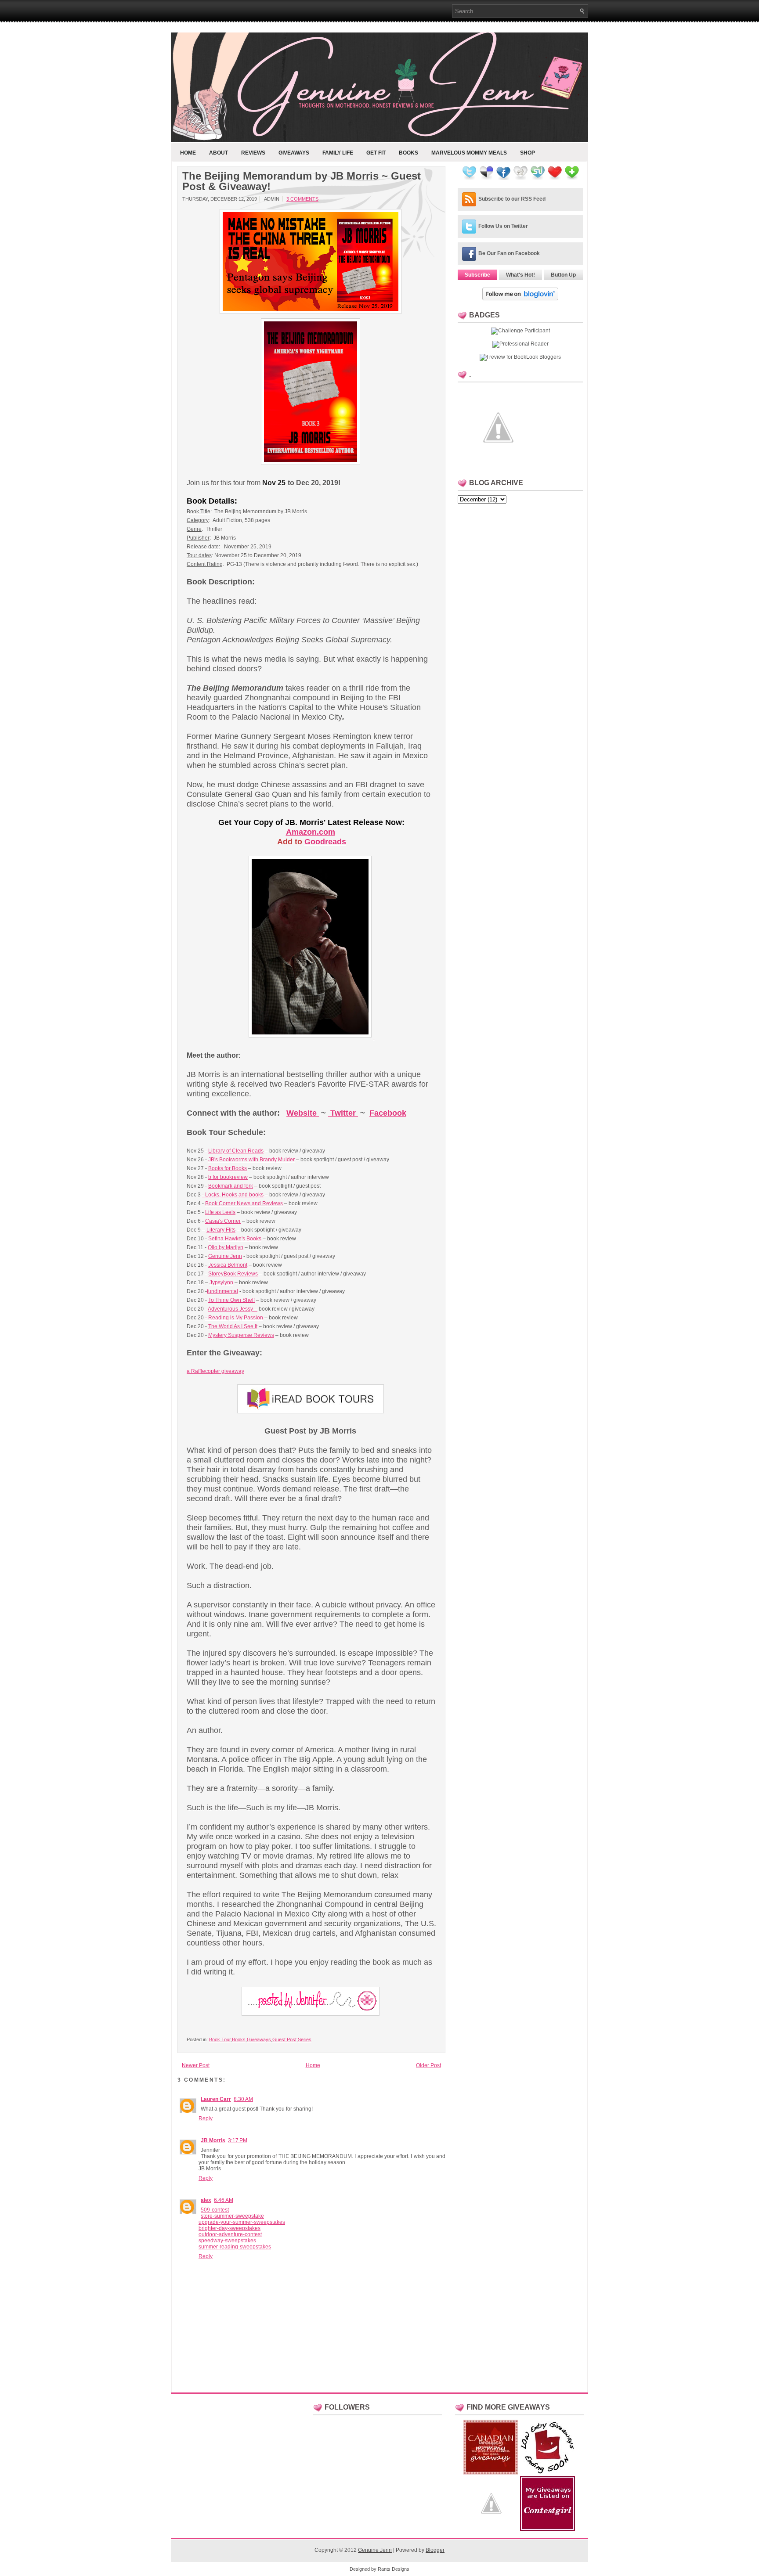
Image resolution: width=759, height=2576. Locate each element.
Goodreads (325, 842)
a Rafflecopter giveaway (215, 1371)
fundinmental (222, 1291)
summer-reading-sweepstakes (235, 2247)
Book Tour (220, 2039)
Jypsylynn (221, 1283)
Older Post (428, 2065)
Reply (206, 2118)
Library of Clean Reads (236, 1151)
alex (206, 2200)
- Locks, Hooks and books (233, 1195)
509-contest (215, 2210)
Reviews (253, 153)
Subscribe (477, 275)
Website (302, 1113)
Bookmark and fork (231, 1186)
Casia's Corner (223, 1221)
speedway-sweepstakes (227, 2241)
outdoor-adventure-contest (230, 2234)
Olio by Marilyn (226, 1247)
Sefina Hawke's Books (235, 1239)
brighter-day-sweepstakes (230, 2228)
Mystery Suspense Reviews (241, 1335)
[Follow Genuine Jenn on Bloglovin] (520, 299)
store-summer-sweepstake (232, 2216)
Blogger (435, 2550)
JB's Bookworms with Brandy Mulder (251, 1160)
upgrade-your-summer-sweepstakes (242, 2222)
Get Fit (376, 153)
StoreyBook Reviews (233, 1274)
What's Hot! (520, 275)
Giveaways (294, 153)
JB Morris (213, 2140)
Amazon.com (311, 832)
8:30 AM (243, 2099)
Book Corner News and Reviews (244, 1203)
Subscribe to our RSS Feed (512, 199)
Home (188, 153)
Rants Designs (394, 2569)
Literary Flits (221, 1230)
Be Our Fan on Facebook (509, 253)
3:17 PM (238, 2140)
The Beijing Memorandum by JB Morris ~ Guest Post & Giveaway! (302, 181)
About (219, 153)
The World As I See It (233, 1326)
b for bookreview (228, 1177)
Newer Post (196, 2065)
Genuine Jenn (225, 1256)
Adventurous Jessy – (233, 1309)
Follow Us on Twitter (503, 226)
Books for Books (228, 1168)
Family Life (338, 153)
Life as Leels (220, 1212)
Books (408, 153)
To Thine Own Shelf (231, 1300)
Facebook (388, 1113)
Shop (528, 153)
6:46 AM (224, 2200)
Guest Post (284, 2039)
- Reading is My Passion (234, 1318)
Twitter (343, 1113)
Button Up (563, 275)
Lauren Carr (216, 2099)
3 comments (302, 199)
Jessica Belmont (228, 1265)
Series (305, 2039)
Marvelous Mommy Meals (469, 153)
